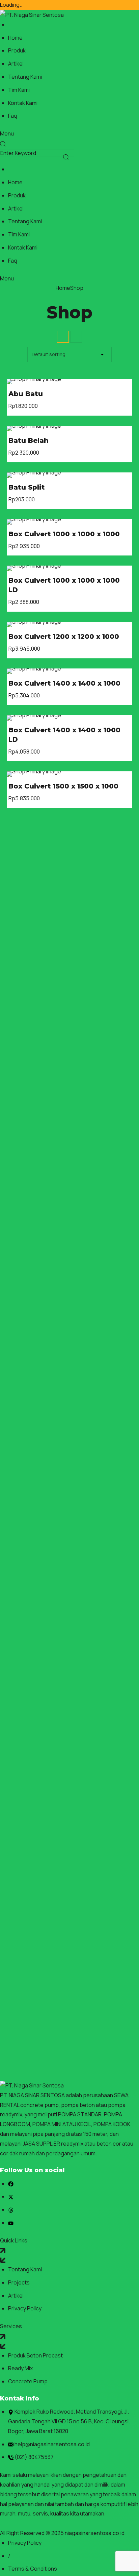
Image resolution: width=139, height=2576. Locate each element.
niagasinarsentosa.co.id (95, 2533)
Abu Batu (26, 394)
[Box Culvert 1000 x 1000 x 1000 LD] (69, 568)
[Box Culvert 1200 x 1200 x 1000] (69, 624)
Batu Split (27, 487)
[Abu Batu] (69, 382)
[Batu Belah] (69, 428)
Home (63, 288)
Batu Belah (29, 440)
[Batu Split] (69, 475)
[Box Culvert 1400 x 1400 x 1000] (69, 671)
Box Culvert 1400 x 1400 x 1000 (64, 683)
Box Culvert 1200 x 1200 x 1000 (64, 637)
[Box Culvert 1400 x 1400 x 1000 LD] (69, 718)
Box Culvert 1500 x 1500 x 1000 (63, 786)
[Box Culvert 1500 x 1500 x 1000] (69, 774)
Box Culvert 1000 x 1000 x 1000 (64, 534)
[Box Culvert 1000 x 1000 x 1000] (69, 522)
